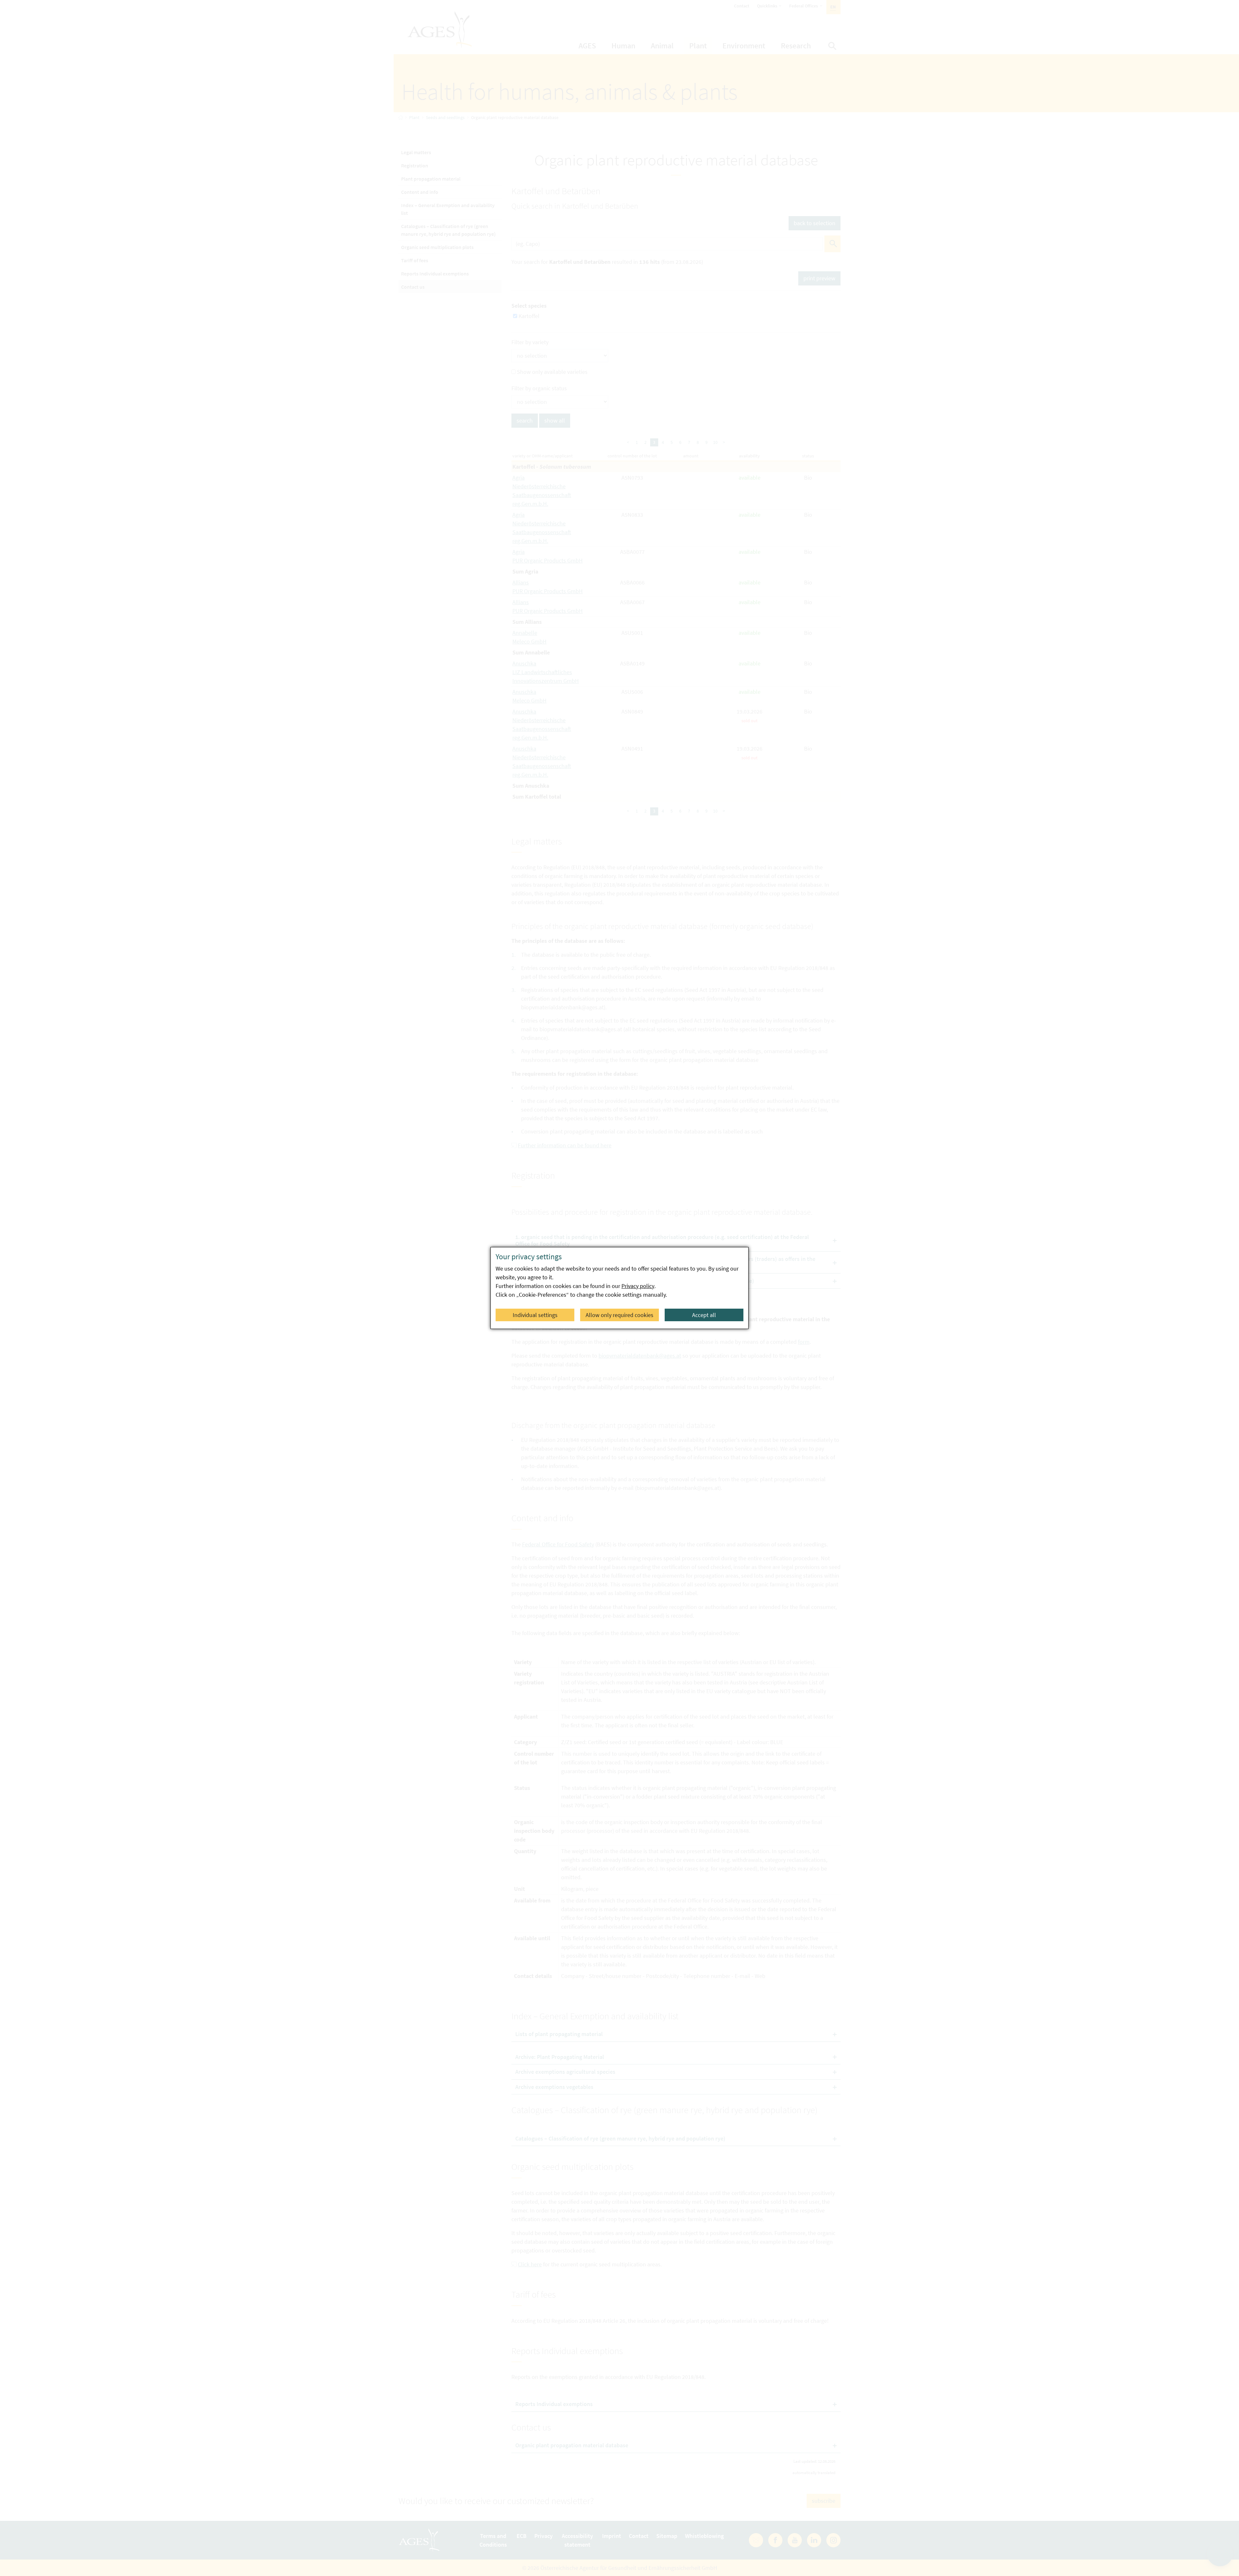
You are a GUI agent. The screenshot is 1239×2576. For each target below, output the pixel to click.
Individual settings (535, 1315)
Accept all (704, 1315)
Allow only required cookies (619, 1315)
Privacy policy (638, 1286)
